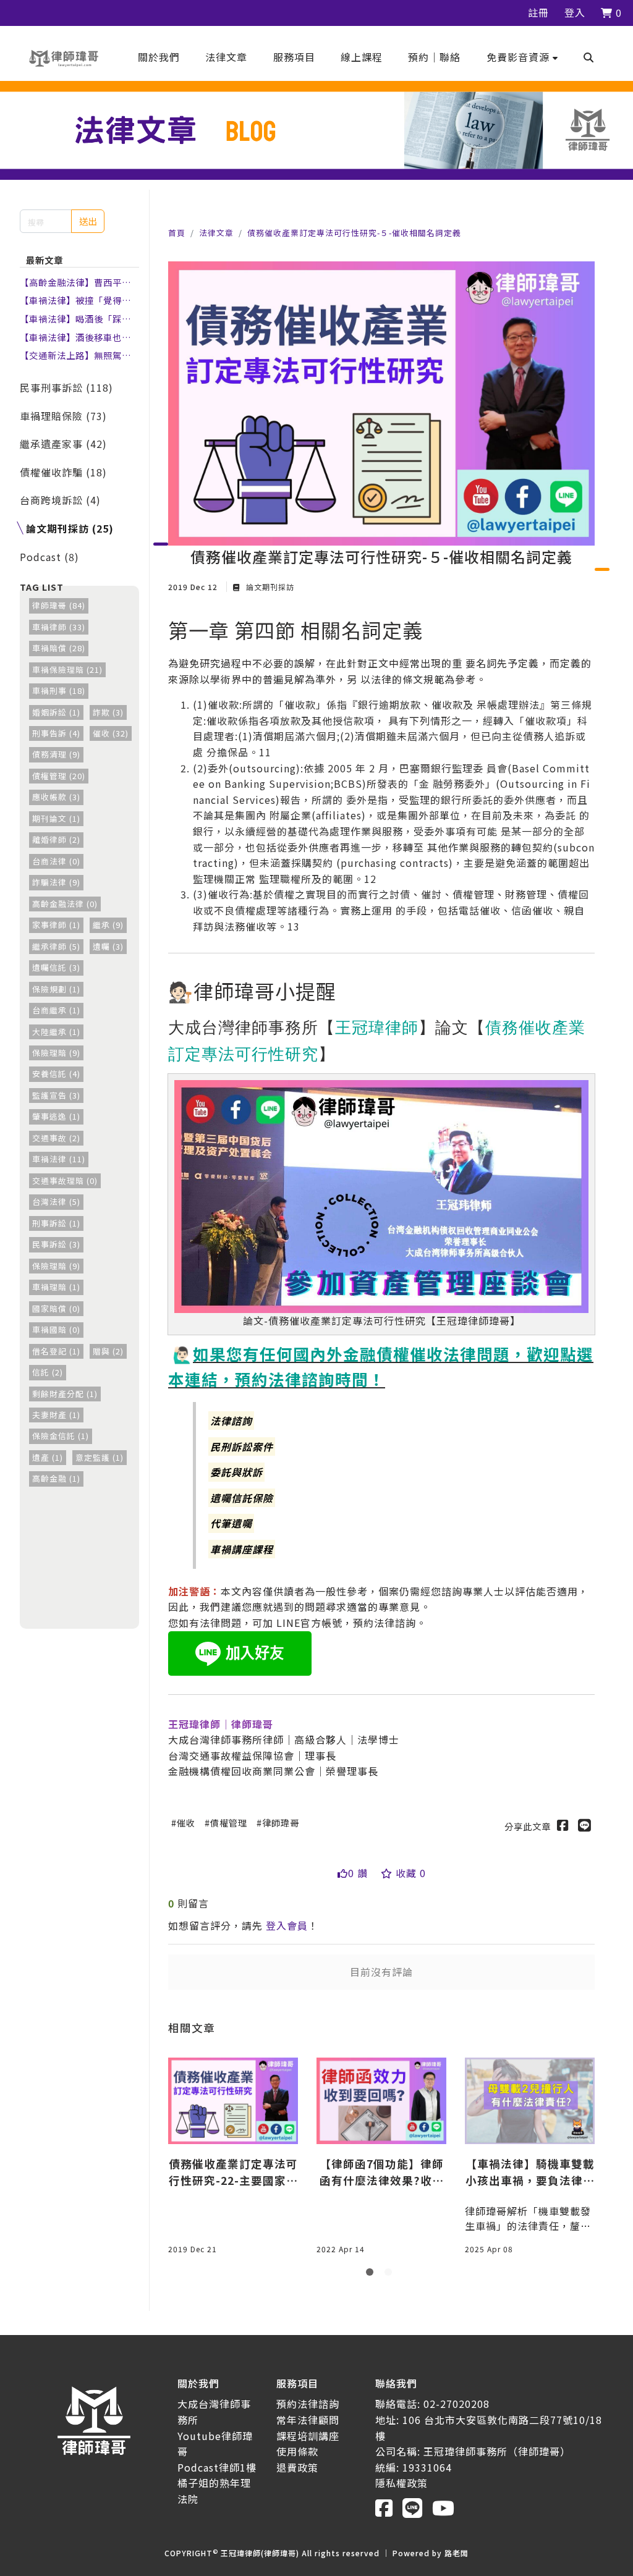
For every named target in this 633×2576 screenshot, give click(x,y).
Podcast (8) (49, 557)
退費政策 (297, 2467)
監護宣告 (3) (56, 1095)
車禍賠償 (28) (59, 648)
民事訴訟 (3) (56, 1244)
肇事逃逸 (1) (56, 1116)
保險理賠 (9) (56, 1053)
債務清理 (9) (56, 754)
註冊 (538, 12)
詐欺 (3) (108, 712)
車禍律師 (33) (59, 627)
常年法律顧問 (308, 2420)
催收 (186, 1822)
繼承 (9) (108, 925)
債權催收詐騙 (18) (63, 472)
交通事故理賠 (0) (65, 1180)
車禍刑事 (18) (59, 690)
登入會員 (287, 1925)
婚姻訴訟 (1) (56, 712)
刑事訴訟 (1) (56, 1223)
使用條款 (297, 2451)
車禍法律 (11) (59, 1159)
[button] (522, 57)
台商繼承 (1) (56, 1010)
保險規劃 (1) (56, 989)
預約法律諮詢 (308, 2404)
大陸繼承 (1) (56, 1032)
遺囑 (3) (108, 946)
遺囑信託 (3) (56, 967)
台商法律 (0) (56, 861)
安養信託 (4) (56, 1074)
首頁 (177, 233)
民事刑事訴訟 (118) (66, 387)
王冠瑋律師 (377, 1027)
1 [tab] (372, 2274)
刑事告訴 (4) (56, 733)
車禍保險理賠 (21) (67, 669)
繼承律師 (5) (56, 946)
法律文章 (216, 233)
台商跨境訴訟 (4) (60, 500)
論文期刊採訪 (269, 587)
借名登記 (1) (56, 1351)
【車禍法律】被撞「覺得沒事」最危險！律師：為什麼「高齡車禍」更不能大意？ (75, 300)
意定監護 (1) (100, 1457)
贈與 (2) (108, 1351)
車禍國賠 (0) (56, 1329)
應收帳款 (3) (56, 797)
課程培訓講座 (308, 2436)
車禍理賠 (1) (56, 1287)
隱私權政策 (401, 2483)
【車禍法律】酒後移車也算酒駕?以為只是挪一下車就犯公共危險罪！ (78, 337)
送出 (88, 221)
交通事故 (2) (56, 1138)
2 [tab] (391, 2274)
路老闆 (457, 2553)
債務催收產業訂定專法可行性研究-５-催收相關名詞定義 (354, 233)
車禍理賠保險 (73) (63, 416)
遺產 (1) (48, 1457)
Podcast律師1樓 (217, 2467)
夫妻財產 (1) (56, 1415)
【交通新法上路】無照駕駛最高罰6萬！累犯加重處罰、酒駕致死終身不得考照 (78, 355)
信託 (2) (48, 1372)
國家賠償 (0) (56, 1308)
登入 (575, 12)
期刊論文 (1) (56, 818)
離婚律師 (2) (56, 839)
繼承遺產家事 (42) (63, 444)
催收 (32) (111, 733)
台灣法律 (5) (56, 1201)
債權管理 (229, 1822)
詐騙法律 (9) (56, 882)
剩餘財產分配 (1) (65, 1394)
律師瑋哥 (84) (59, 605)
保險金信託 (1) (61, 1436)
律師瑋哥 (281, 1822)
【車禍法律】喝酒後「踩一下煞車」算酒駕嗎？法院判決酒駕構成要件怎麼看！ (75, 319)
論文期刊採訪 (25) (70, 528)
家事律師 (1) (56, 925)
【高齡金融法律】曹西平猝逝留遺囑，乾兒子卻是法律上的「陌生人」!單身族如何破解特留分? (77, 282)
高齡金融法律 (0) (65, 904)
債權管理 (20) (59, 776)
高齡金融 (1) (56, 1478)
